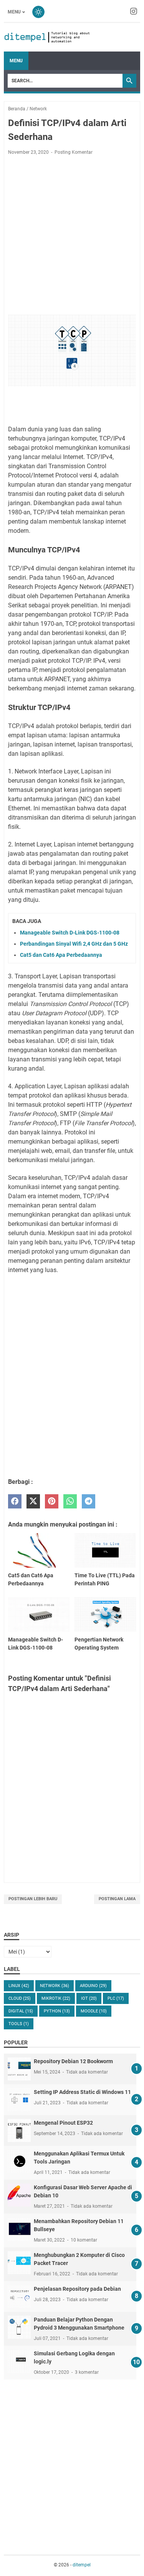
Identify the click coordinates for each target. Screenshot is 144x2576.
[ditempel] (47, 37)
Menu (14, 12)
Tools (19, 2024)
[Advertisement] (72, 237)
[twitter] (33, 1501)
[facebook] (15, 1501)
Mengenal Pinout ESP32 (63, 2123)
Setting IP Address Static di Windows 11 (82, 2092)
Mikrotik (56, 1998)
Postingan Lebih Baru (33, 1899)
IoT (89, 1998)
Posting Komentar (74, 152)
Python (57, 2011)
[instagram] (134, 12)
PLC (116, 1998)
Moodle (94, 2011)
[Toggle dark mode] (38, 12)
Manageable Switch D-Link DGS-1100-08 (70, 933)
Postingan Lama (117, 1899)
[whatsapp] (70, 1501)
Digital (21, 2011)
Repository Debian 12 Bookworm (73, 2061)
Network (55, 1986)
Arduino (93, 1986)
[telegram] (89, 1501)
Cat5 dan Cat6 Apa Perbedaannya (61, 955)
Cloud (20, 1998)
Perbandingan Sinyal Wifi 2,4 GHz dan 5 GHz (74, 944)
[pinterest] (52, 1501)
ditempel (82, 2565)
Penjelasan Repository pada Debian (77, 2289)
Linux (19, 1986)
